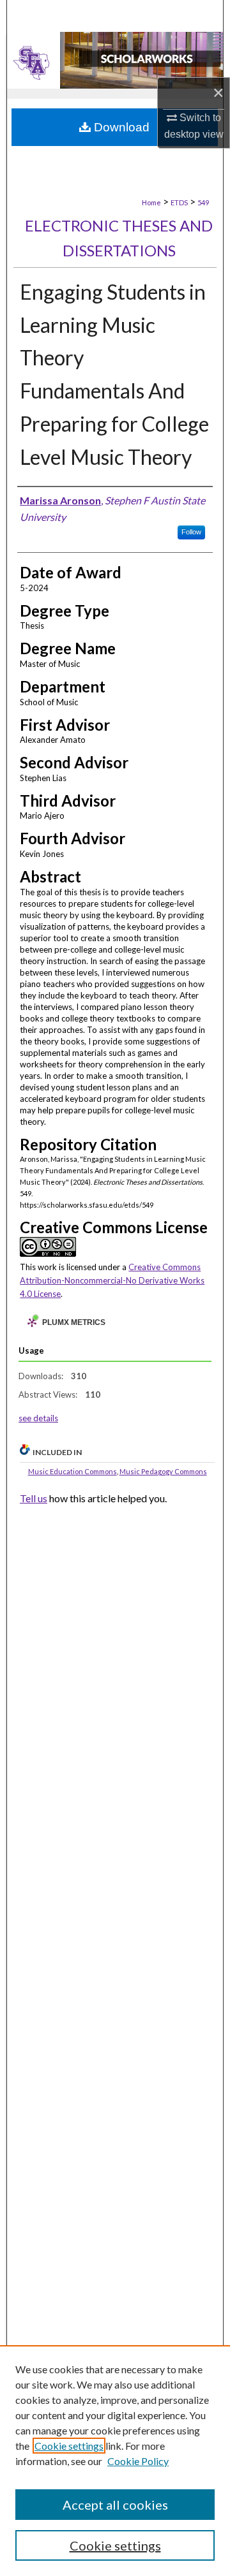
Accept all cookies (115, 2505)
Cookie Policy (138, 2461)
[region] (115, 2461)
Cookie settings (69, 2446)
